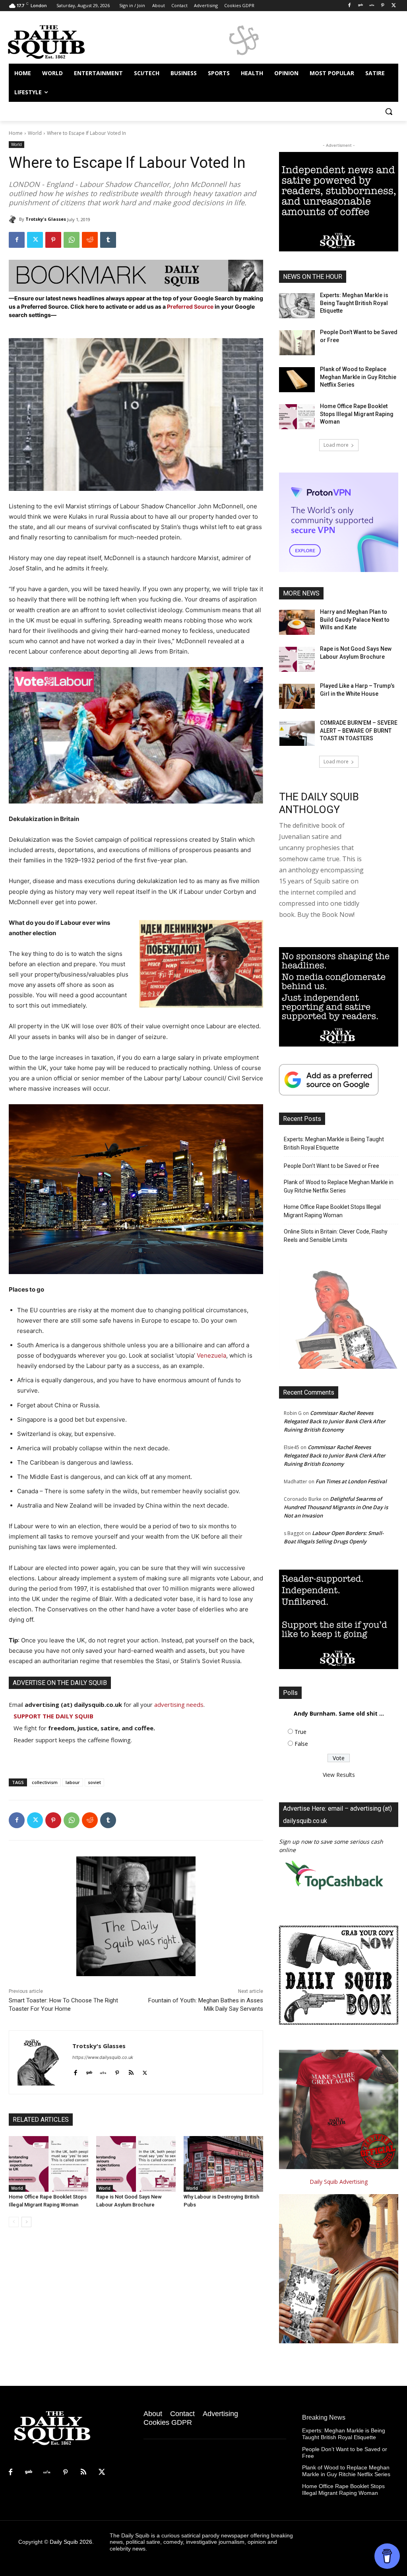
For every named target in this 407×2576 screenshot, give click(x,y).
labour (73, 1782)
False (301, 1744)
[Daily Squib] (14, 219)
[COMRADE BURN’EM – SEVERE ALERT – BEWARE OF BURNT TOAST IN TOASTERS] (297, 733)
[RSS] (83, 2473)
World (35, 133)
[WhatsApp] (72, 240)
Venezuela (211, 1355)
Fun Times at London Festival (351, 1481)
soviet (94, 1782)
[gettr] (103, 2071)
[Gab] (361, 6)
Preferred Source (191, 306)
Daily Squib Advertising (339, 2182)
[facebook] (75, 2071)
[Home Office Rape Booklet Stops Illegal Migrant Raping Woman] (48, 2164)
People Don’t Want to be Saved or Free (331, 1166)
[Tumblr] (108, 240)
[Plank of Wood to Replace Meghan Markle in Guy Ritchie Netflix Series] (297, 380)
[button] (389, 111)
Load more (336, 445)
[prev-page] (14, 2222)
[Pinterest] (383, 6)
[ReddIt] (90, 240)
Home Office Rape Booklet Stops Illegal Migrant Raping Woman (357, 414)
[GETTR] (372, 6)
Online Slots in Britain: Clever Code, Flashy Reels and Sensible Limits (336, 1236)
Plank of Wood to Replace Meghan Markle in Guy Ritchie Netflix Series (358, 377)
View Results (339, 1775)
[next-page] (26, 2222)
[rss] (131, 2071)
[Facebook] (350, 6)
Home (16, 133)
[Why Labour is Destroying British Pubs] (223, 2164)
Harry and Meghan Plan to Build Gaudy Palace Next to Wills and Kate (355, 620)
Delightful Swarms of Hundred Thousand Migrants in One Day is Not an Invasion (336, 1507)
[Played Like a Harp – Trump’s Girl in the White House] (297, 696)
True (300, 1732)
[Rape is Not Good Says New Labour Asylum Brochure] (136, 2164)
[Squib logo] (55, 41)
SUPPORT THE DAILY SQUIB (53, 1716)
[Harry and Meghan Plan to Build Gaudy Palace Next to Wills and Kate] (297, 622)
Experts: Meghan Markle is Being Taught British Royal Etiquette (354, 303)
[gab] (89, 2071)
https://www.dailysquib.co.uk (103, 2057)
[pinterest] (117, 2071)
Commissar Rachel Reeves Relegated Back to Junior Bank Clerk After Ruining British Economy (335, 1421)
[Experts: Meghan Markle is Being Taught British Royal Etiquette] (297, 306)
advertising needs (179, 1704)
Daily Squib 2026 (71, 2542)
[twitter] (145, 2071)
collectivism (45, 1782)
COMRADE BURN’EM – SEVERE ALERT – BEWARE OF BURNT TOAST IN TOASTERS (359, 731)
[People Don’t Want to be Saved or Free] (297, 343)
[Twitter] (394, 6)
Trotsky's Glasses (46, 219)
